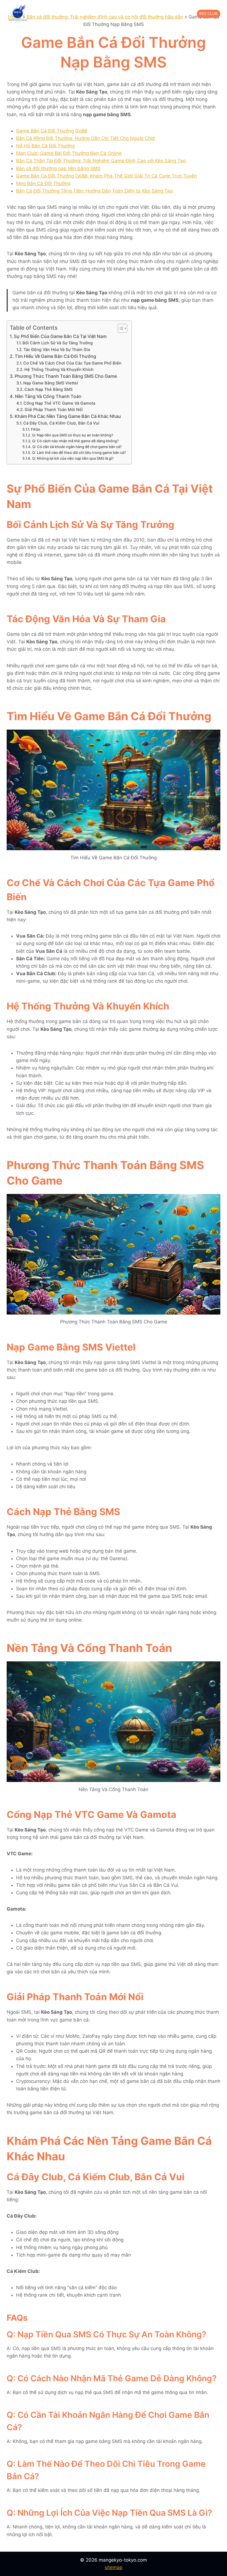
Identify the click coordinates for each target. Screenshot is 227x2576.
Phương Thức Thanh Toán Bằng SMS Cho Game (66, 376)
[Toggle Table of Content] (120, 328)
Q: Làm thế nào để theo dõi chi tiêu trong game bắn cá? (79, 452)
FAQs (36, 429)
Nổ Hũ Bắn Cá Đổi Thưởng (45, 146)
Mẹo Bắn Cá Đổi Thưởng (43, 183)
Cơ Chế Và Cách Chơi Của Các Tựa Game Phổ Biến (72, 363)
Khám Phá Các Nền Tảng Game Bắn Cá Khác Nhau (68, 416)
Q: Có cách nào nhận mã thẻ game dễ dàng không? (75, 441)
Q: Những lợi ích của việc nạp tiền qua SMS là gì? (73, 458)
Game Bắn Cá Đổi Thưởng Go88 (52, 131)
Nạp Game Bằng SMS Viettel (51, 383)
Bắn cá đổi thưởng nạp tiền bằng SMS (58, 168)
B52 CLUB (208, 14)
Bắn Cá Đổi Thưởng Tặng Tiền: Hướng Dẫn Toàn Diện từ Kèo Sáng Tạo (94, 191)
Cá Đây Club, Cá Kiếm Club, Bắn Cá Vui (61, 423)
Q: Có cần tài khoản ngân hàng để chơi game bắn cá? (77, 447)
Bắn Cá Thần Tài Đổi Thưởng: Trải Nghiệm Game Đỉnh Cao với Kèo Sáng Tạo (101, 161)
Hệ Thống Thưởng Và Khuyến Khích (59, 370)
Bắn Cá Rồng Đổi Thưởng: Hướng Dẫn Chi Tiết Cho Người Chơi (85, 138)
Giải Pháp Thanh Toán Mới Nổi (54, 410)
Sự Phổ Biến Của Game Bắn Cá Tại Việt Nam (60, 336)
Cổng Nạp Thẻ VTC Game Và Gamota (59, 403)
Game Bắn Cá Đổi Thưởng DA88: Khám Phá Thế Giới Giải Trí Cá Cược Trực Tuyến (106, 176)
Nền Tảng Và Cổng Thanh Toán (48, 396)
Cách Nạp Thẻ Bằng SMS (48, 389)
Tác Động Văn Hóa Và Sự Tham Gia (57, 350)
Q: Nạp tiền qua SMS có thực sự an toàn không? (73, 435)
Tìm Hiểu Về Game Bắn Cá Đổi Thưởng (55, 356)
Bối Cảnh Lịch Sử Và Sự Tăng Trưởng (58, 343)
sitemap (114, 2567)
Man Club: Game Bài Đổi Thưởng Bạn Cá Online (69, 153)
